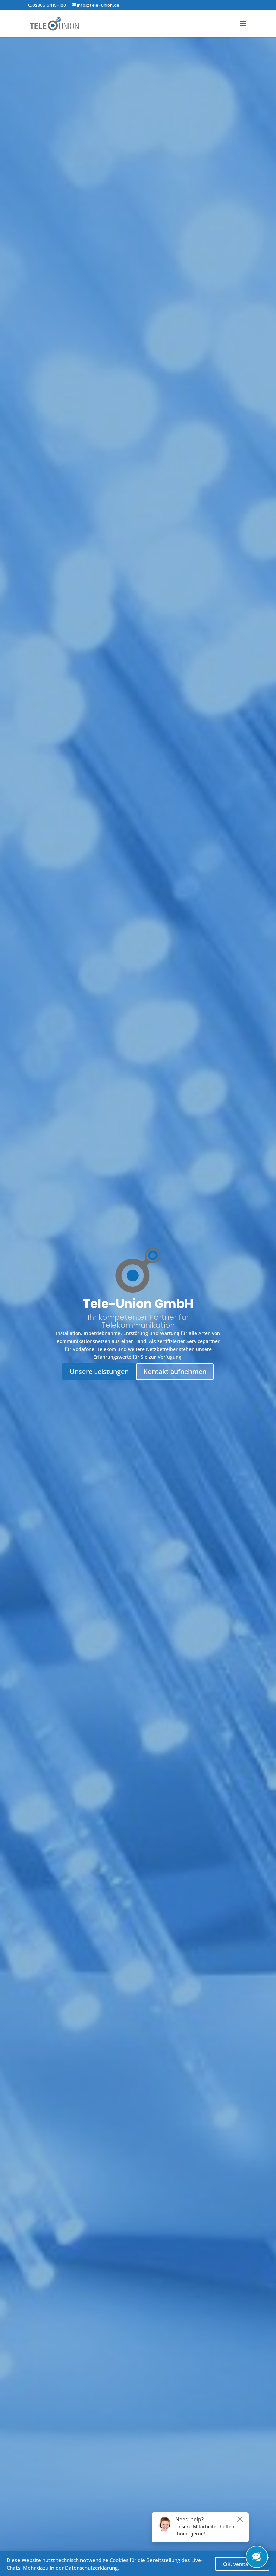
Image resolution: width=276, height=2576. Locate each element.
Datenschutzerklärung (91, 2568)
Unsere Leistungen (99, 1371)
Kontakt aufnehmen (175, 1371)
